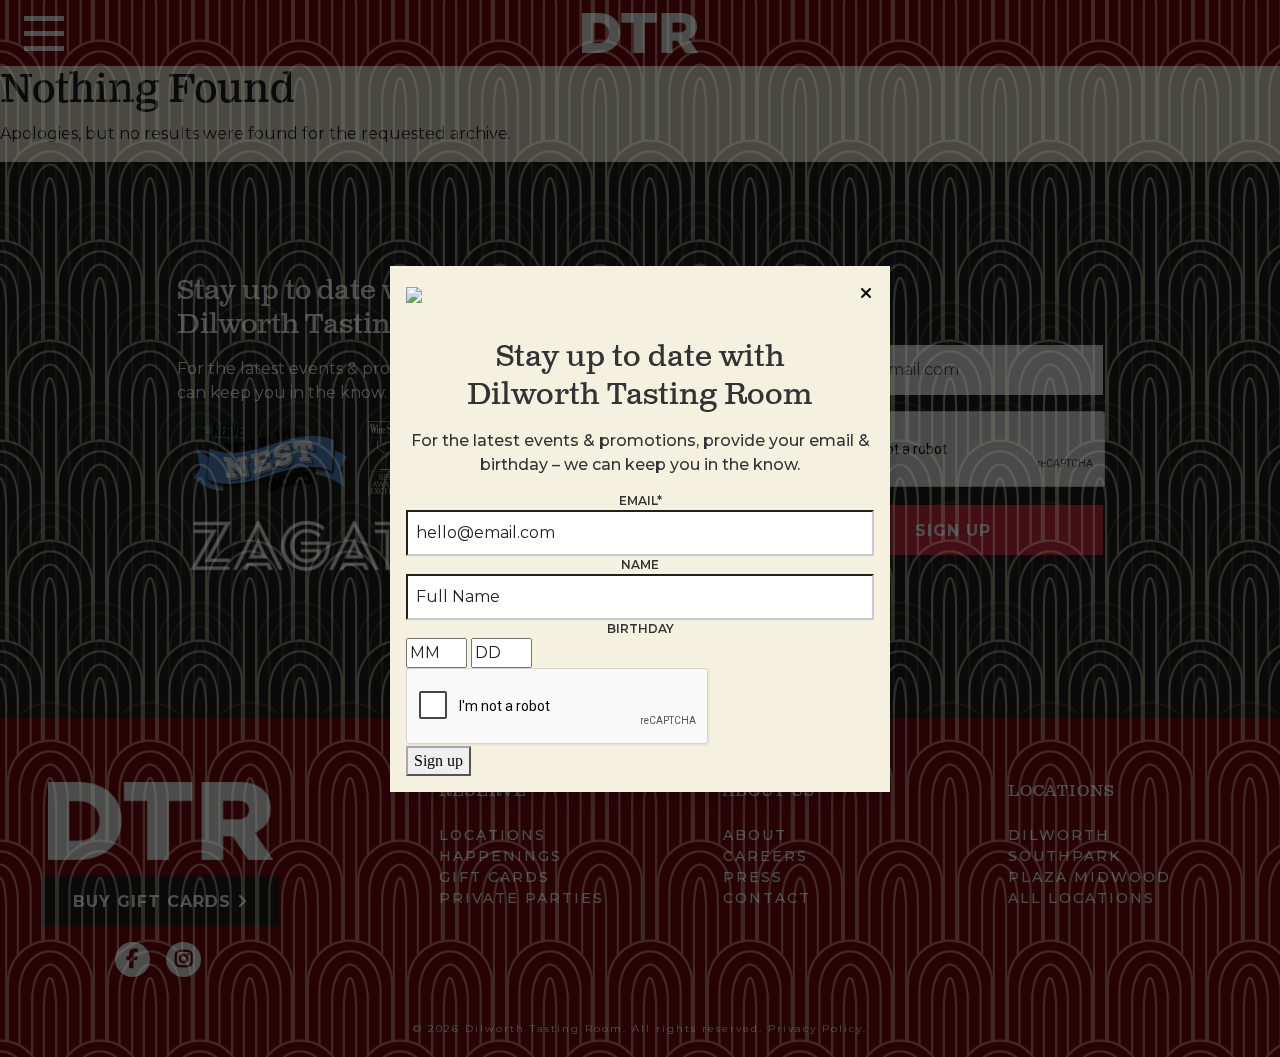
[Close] (866, 290)
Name (640, 564)
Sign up (438, 760)
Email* (640, 500)
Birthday (640, 628)
